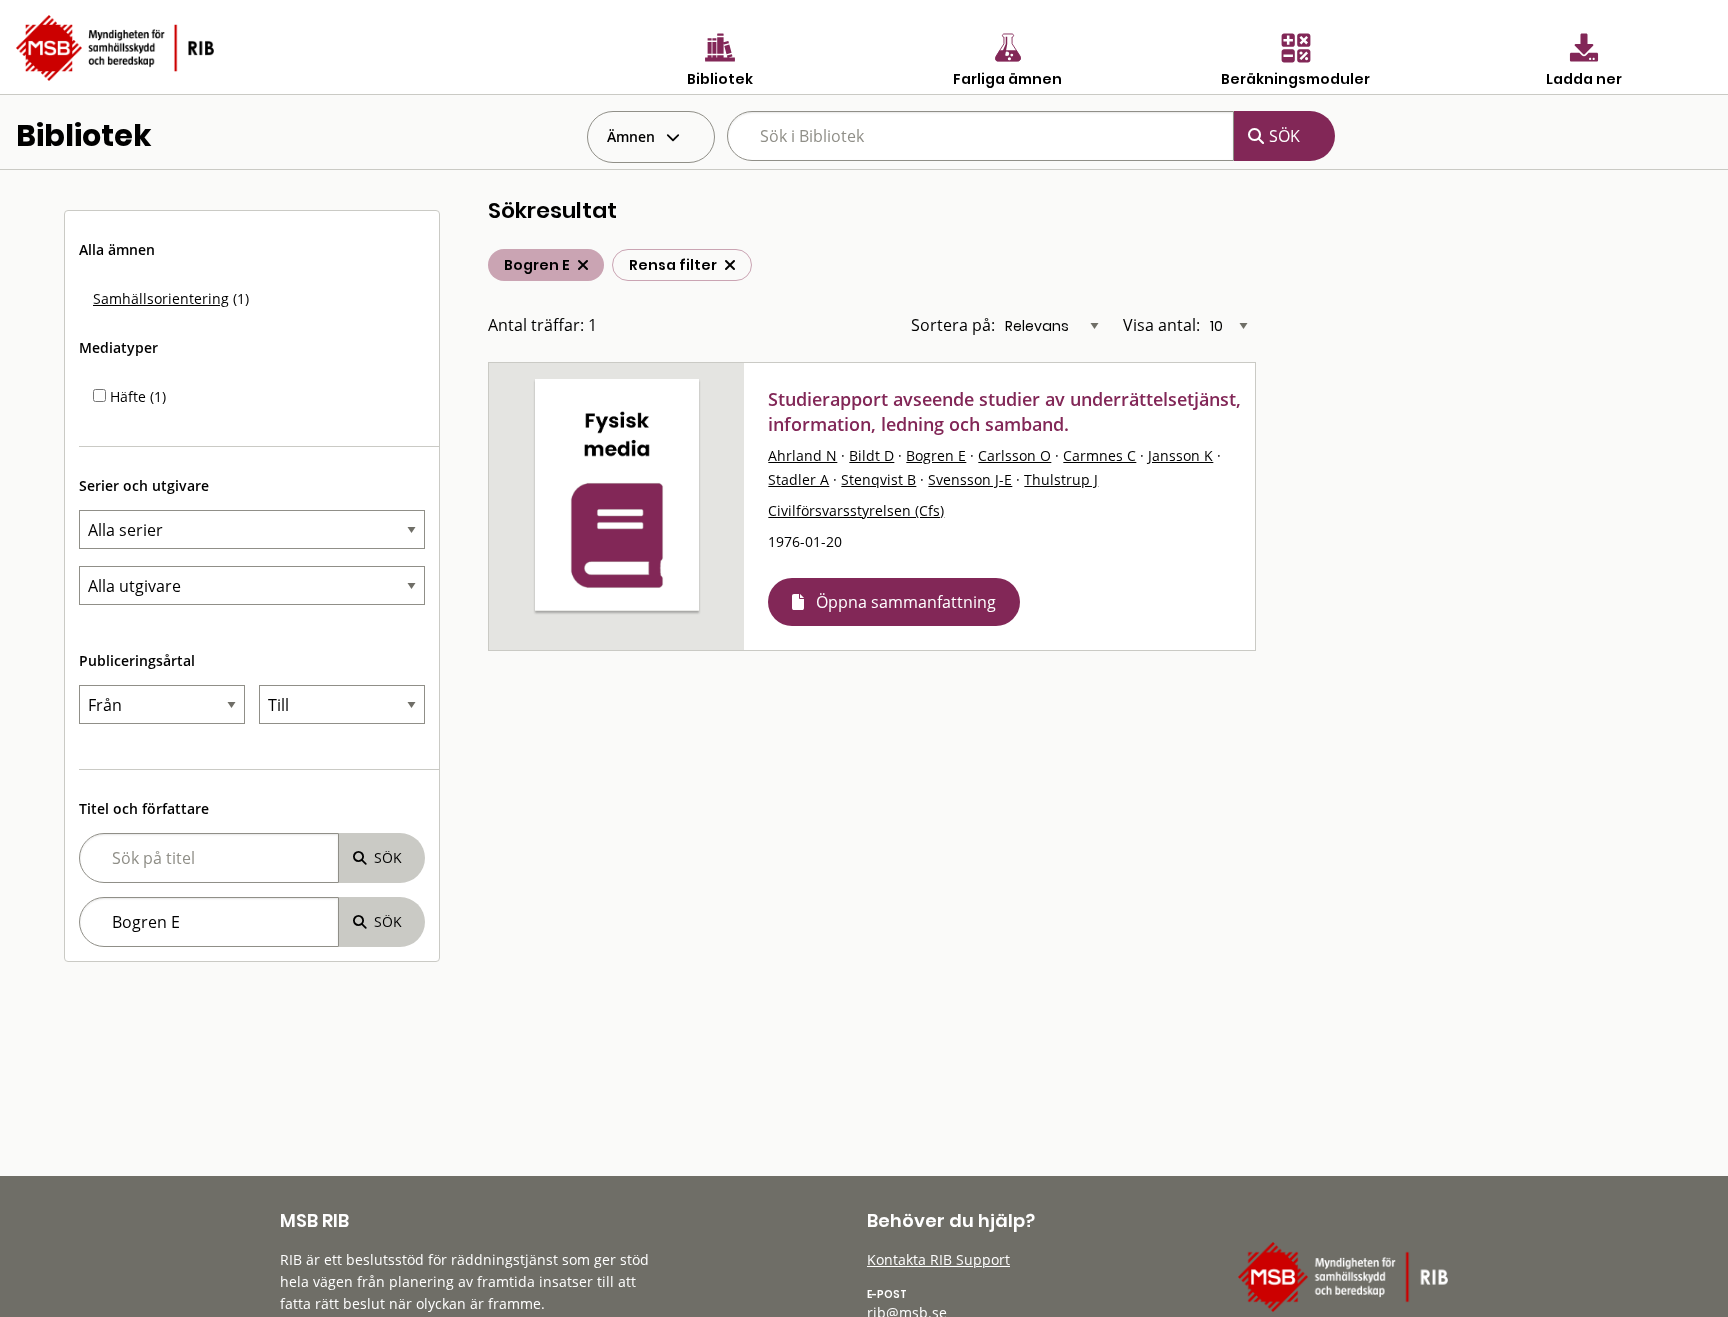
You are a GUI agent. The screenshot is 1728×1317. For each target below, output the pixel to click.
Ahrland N (802, 455)
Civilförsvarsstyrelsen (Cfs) (856, 510)
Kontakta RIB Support (938, 1259)
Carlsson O (1014, 455)
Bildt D (871, 455)
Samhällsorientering (161, 298)
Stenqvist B (878, 479)
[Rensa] (730, 265)
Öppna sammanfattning (906, 602)
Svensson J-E (970, 479)
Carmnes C (1099, 455)
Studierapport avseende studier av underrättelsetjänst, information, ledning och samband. (1004, 411)
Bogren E (936, 455)
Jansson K (1180, 455)
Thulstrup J (1061, 479)
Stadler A (798, 479)
